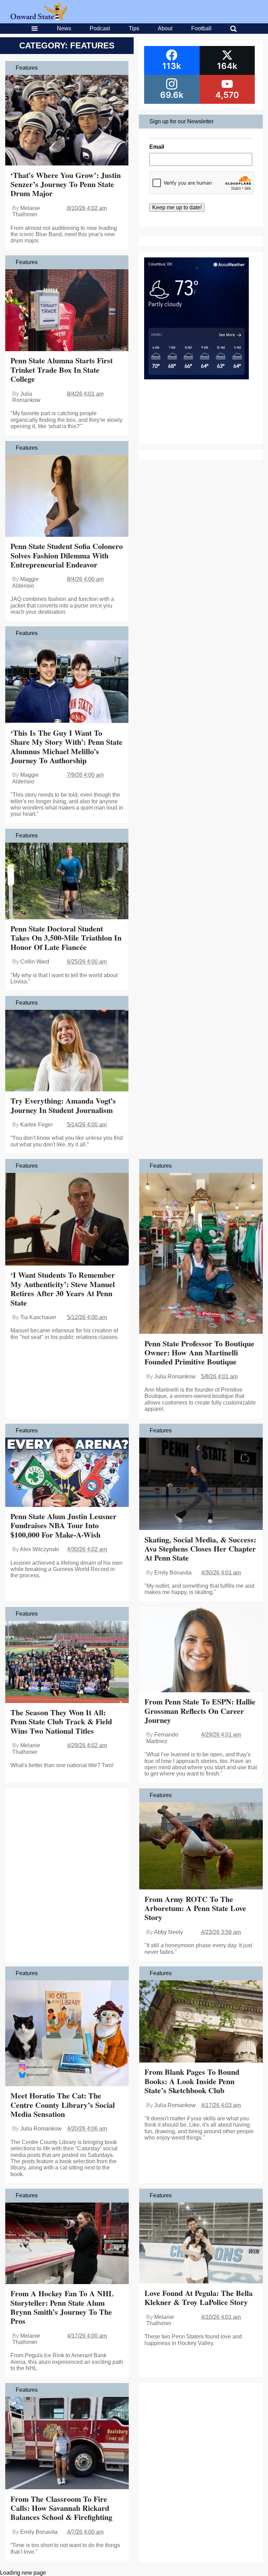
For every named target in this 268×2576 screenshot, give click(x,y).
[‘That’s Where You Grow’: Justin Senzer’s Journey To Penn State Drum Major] (67, 121)
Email (157, 147)
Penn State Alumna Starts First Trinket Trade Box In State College (62, 370)
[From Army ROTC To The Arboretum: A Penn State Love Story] (201, 1847)
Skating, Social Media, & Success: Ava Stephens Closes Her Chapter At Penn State (200, 1549)
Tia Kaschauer (38, 1317)
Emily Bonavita (173, 1573)
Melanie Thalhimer (26, 211)
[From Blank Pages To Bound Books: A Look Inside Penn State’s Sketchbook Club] (201, 2022)
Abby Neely (168, 1932)
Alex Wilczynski (39, 1549)
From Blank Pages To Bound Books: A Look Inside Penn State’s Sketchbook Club (192, 2081)
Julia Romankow (26, 397)
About (165, 28)
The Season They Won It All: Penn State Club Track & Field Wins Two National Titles (61, 1722)
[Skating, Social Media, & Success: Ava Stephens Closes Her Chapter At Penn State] (201, 1485)
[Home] (39, 18)
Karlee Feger (36, 1125)
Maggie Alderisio (25, 582)
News (64, 28)
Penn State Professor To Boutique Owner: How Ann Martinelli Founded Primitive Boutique (199, 1353)
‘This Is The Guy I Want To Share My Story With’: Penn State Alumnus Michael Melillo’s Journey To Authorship (66, 747)
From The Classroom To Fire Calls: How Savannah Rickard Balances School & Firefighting (61, 2508)
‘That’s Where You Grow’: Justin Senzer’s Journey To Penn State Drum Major (66, 184)
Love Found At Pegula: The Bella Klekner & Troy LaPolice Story (199, 2297)
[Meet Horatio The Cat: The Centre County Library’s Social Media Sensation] (67, 2034)
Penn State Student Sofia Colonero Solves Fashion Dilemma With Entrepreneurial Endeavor (67, 555)
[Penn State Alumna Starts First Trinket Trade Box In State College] (67, 311)
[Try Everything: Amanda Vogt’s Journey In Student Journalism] (67, 1051)
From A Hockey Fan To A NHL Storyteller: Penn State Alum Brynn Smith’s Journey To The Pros (62, 2307)
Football (201, 28)
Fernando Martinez (162, 1738)
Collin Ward (35, 962)
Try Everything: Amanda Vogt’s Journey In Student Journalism (63, 1105)
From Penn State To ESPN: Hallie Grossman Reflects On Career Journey (200, 1711)
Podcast (100, 28)
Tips (134, 28)
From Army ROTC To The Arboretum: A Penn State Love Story (195, 1908)
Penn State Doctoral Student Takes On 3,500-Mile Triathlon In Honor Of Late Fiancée (66, 938)
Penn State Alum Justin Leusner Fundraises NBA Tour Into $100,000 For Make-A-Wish (64, 1525)
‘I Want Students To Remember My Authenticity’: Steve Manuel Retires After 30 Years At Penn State (63, 1289)
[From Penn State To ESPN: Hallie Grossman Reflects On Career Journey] (201, 1650)
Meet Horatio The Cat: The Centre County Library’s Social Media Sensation (63, 2105)
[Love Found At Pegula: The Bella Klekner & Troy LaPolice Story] (201, 2244)
